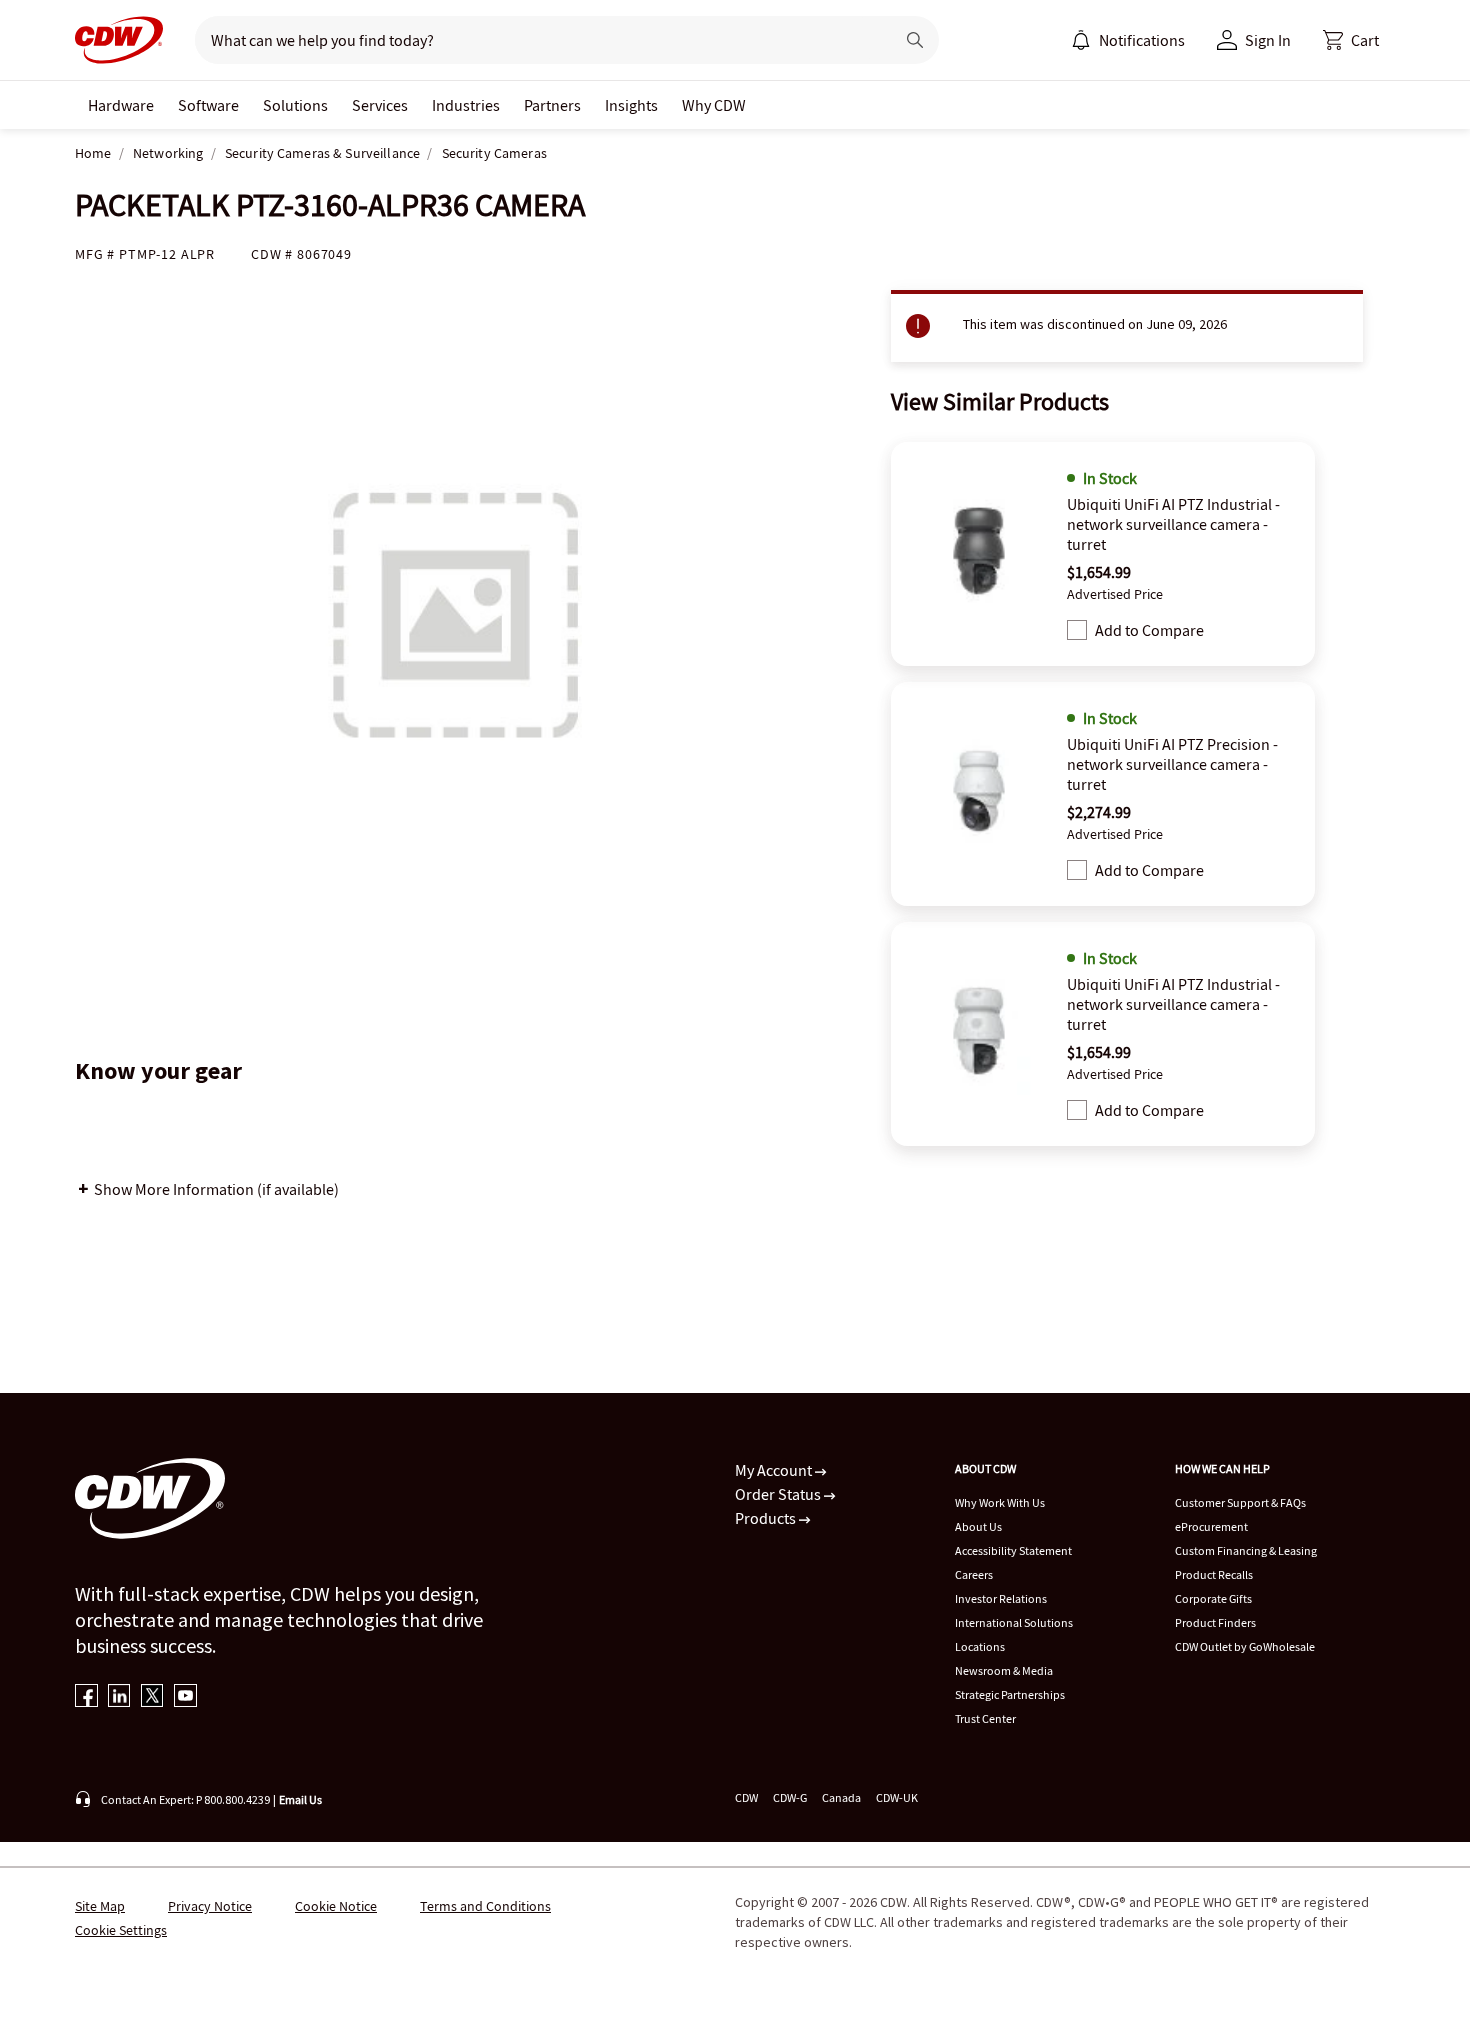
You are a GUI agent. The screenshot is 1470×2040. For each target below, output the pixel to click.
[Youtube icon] (185, 1697)
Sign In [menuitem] (1268, 40)
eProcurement (1211, 1526)
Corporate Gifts (1213, 1598)
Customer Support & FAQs (1240, 1502)
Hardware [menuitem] (121, 105)
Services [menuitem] (380, 105)
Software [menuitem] (208, 105)
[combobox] (536, 40)
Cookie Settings (121, 1930)
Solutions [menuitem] (295, 105)
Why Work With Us (1000, 1502)
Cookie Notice (336, 1906)
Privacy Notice (210, 1906)
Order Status (779, 1494)
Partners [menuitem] (552, 105)
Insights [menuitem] (631, 105)
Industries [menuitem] (466, 105)
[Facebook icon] (86, 1697)
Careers (974, 1574)
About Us (978, 1526)
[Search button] (915, 40)
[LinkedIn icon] (119, 1697)
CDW (746, 1797)
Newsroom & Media (1004, 1670)
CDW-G (790, 1797)
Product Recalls (1214, 1574)
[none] (121, 105)
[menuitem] (1081, 40)
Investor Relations (1001, 1598)
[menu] (1128, 40)
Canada (841, 1797)
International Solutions (1014, 1622)
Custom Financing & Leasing (1246, 1550)
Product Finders (1215, 1622)
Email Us (300, 1799)
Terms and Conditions (485, 1906)
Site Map (100, 1906)
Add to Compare (1149, 630)
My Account (775, 1470)
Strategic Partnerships (1010, 1694)
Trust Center (985, 1718)
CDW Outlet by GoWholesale (1245, 1646)
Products (767, 1518)
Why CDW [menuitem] (714, 105)
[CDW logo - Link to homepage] (119, 40)
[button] (1351, 40)
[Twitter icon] (152, 1697)
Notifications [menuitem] (1142, 40)
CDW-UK (897, 1797)
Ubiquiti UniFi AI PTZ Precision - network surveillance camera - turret (1172, 764)
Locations (980, 1646)
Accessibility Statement (1013, 1550)
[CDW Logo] (119, 40)
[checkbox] (1077, 630)
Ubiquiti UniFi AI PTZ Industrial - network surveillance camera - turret (1173, 524)
